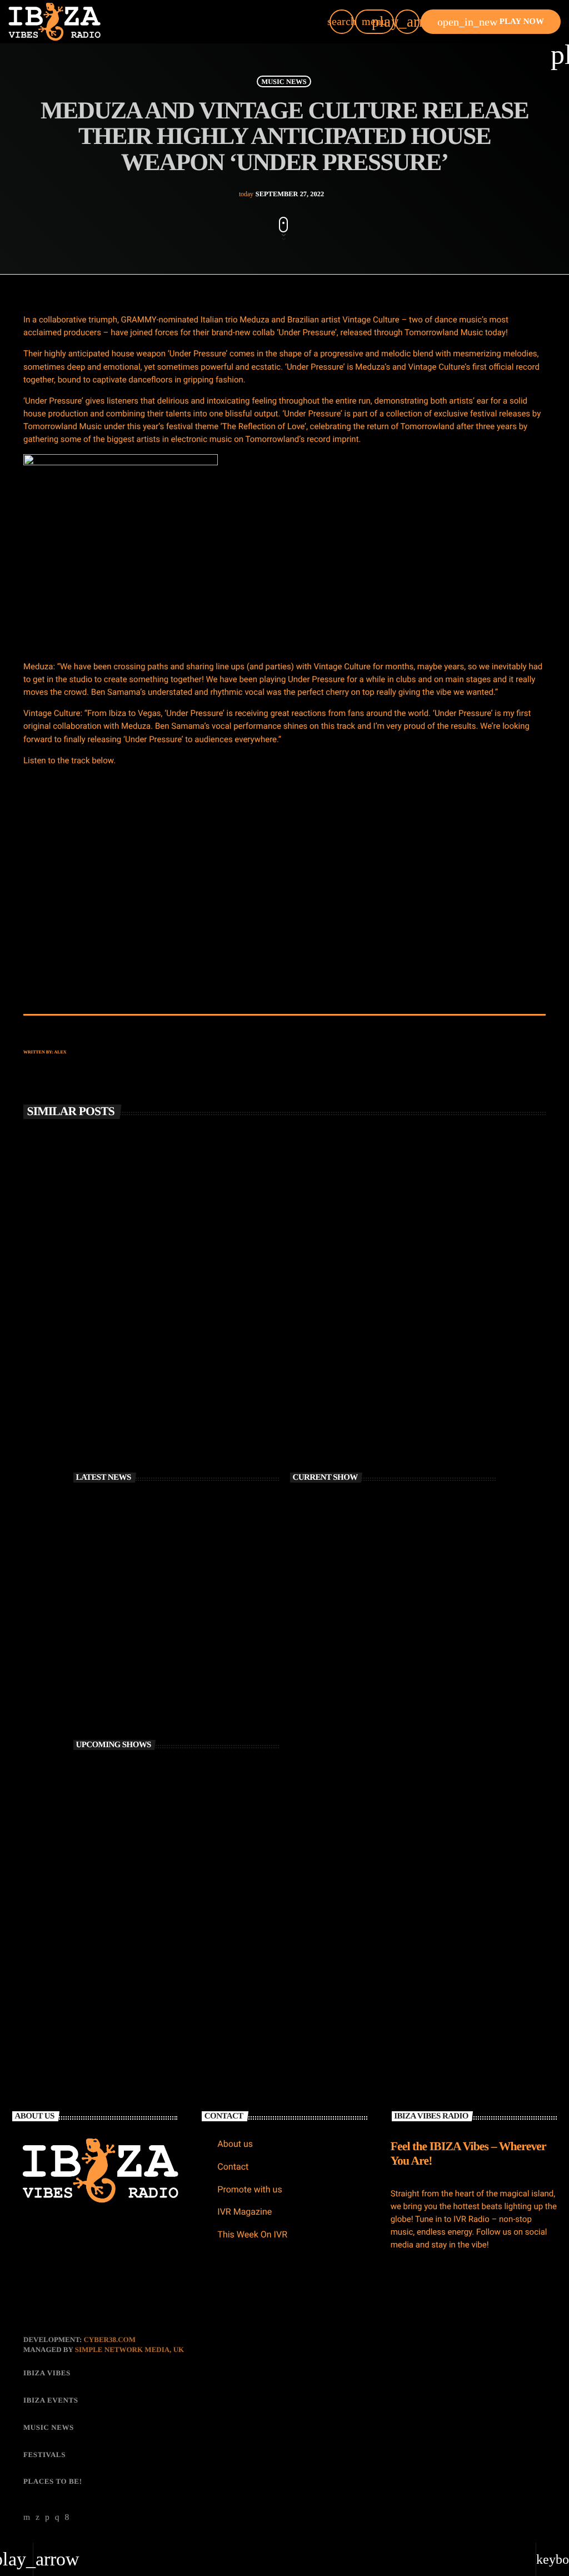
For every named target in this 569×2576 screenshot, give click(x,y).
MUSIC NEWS (284, 81)
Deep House (325, 1623)
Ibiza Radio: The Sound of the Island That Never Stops (188, 1515)
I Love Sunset (328, 1643)
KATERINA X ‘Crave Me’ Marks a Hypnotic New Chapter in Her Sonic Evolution (191, 1655)
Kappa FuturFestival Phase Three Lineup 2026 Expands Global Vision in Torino (186, 1701)
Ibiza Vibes (326, 1316)
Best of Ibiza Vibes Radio (148, 1911)
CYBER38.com (109, 2339)
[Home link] (54, 22)
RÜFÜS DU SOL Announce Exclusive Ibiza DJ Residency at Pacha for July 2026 (186, 1608)
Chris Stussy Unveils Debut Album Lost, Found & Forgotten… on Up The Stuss (134, 1342)
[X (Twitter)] (38, 2518)
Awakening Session (141, 1957)
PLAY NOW (491, 22)
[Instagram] (57, 2518)
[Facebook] (67, 2518)
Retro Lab (131, 1771)
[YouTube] (27, 2518)
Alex (60, 1052)
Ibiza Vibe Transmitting (147, 1817)
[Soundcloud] (47, 2518)
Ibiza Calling (134, 1864)
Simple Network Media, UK (129, 2349)
